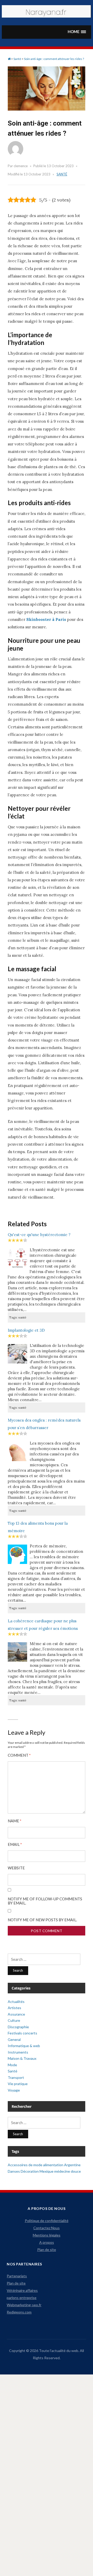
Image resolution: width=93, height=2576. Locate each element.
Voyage (14, 2090)
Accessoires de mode (25, 2165)
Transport (16, 2077)
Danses (14, 2171)
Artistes (14, 2008)
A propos (47, 2242)
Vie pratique (18, 2084)
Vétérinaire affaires (22, 2290)
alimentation (53, 2165)
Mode (12, 2065)
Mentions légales (47, 2235)
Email (15, 1844)
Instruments (18, 2052)
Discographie (18, 2027)
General (14, 2039)
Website (16, 1868)
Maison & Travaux (22, 2058)
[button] (77, 32)
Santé (62, 174)
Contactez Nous (47, 2228)
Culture (14, 2020)
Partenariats (17, 2276)
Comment (19, 1755)
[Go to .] (9, 59)
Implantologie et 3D (26, 1330)
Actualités (16, 2002)
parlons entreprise (22, 2298)
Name (15, 1821)
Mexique (47, 2171)
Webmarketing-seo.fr (24, 2305)
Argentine (72, 2165)
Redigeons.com (19, 2312)
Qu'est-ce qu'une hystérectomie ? (39, 1235)
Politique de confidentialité (47, 2221)
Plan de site (47, 2250)
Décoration (30, 2171)
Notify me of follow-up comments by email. (45, 1901)
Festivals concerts (22, 2033)
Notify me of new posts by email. (42, 1920)
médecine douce (68, 2171)
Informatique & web (24, 2046)
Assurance (16, 2014)
